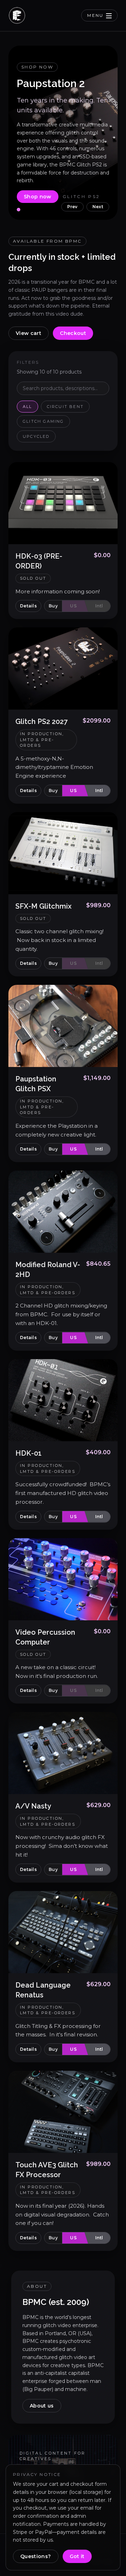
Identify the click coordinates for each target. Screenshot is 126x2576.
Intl (99, 606)
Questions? (36, 2556)
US (73, 606)
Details (28, 606)
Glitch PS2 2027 (41, 722)
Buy (53, 606)
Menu (95, 15)
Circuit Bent (65, 407)
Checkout (73, 333)
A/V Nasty (33, 1806)
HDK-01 (29, 1453)
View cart (29, 333)
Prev (72, 207)
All (27, 407)
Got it (77, 2556)
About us (42, 2406)
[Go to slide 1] (19, 210)
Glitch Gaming (43, 421)
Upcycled (36, 436)
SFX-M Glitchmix (43, 906)
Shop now (38, 197)
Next (98, 207)
